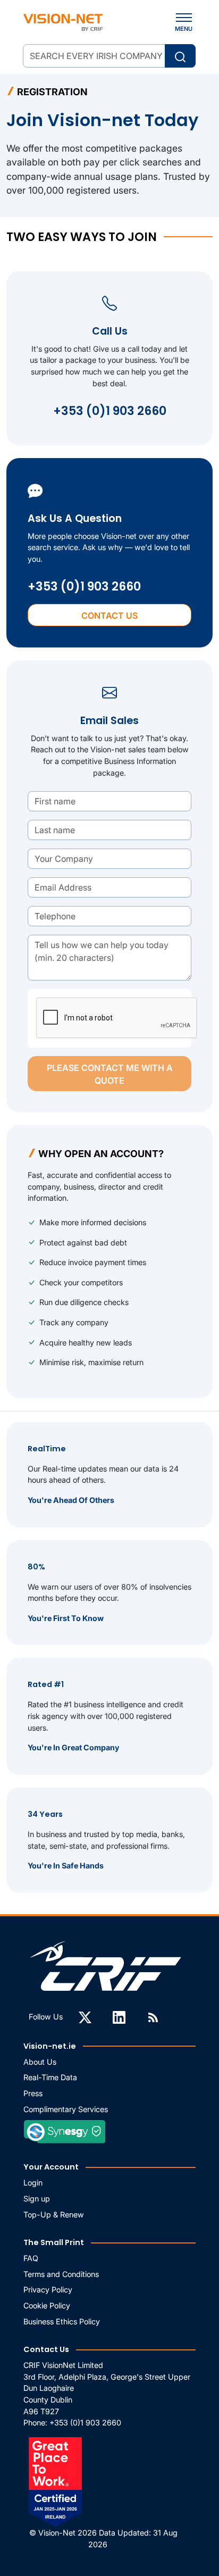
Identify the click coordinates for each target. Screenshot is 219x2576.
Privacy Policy (48, 2290)
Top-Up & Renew (54, 2214)
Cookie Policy (47, 2305)
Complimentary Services (66, 2109)
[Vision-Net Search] (63, 22)
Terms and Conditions (61, 2274)
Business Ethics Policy (62, 2321)
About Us (40, 2062)
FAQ (31, 2258)
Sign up (37, 2199)
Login (33, 2183)
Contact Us (109, 616)
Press (33, 2093)
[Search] (180, 56)
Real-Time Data (50, 2077)
